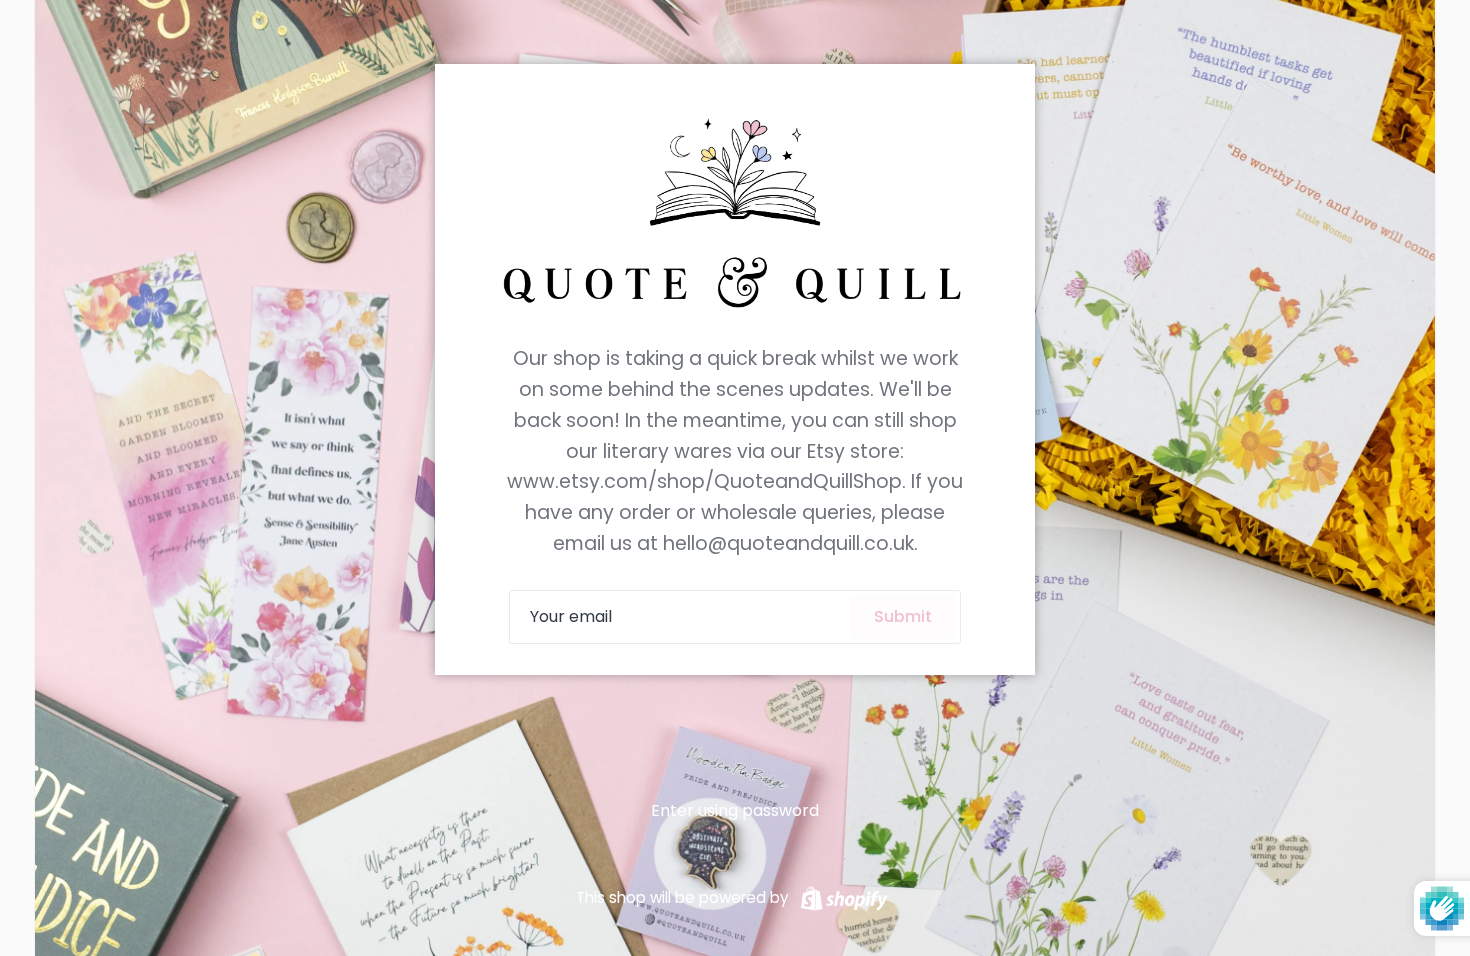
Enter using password (735, 810)
